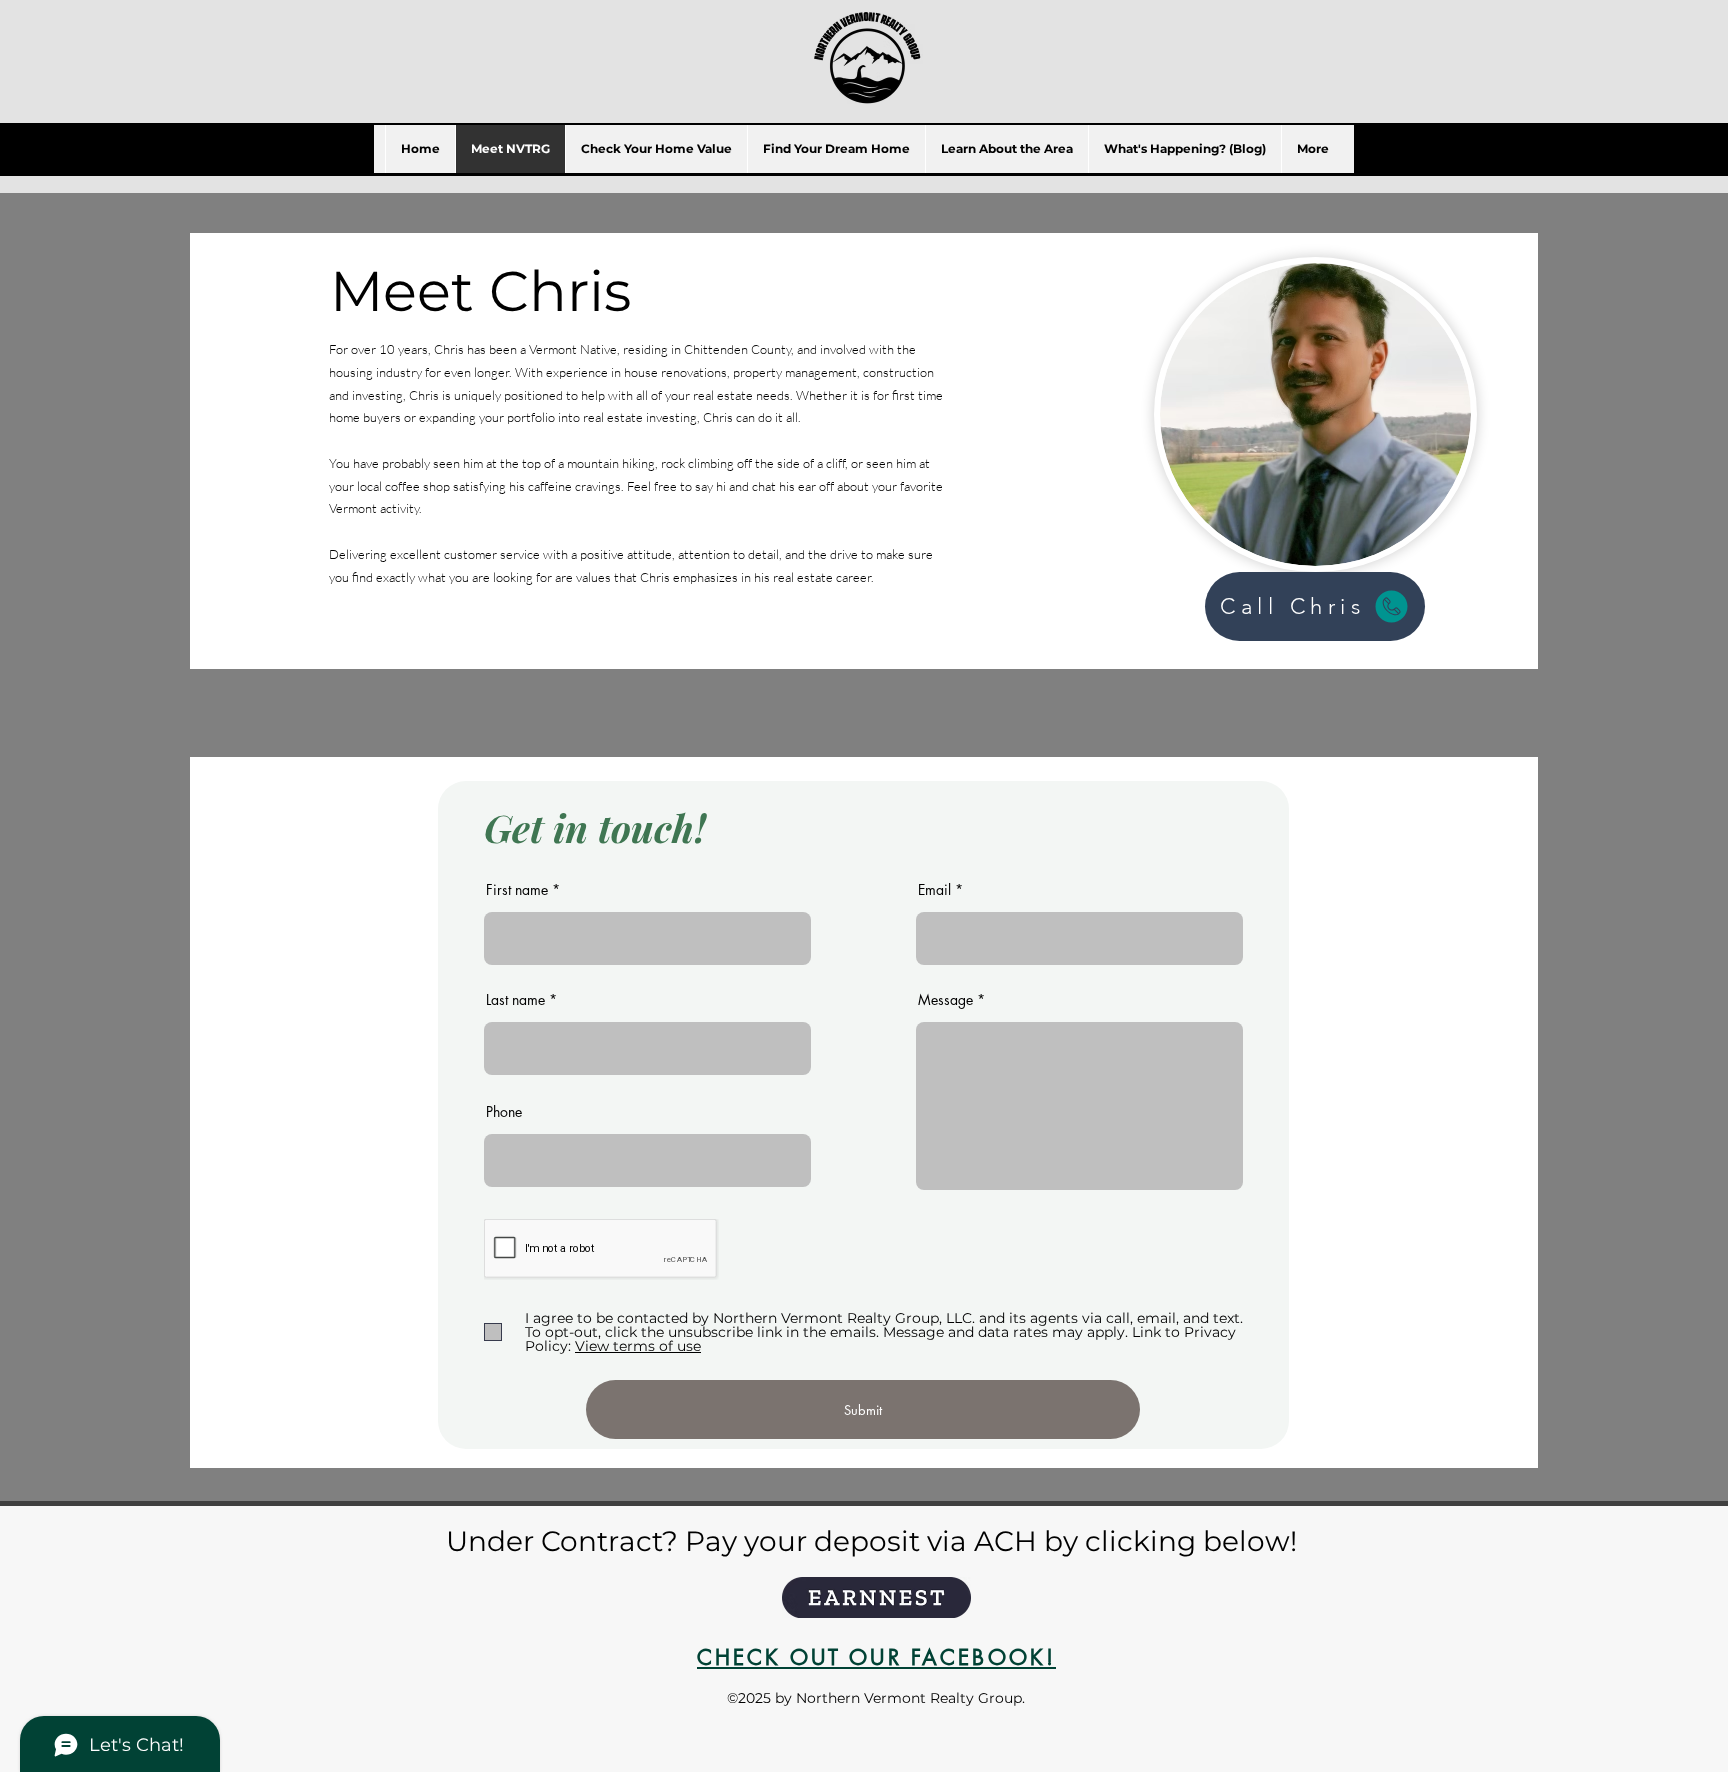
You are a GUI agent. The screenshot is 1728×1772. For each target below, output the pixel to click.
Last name (515, 1000)
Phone (504, 1112)
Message (945, 1000)
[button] (1006, 149)
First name (517, 890)
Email (934, 890)
